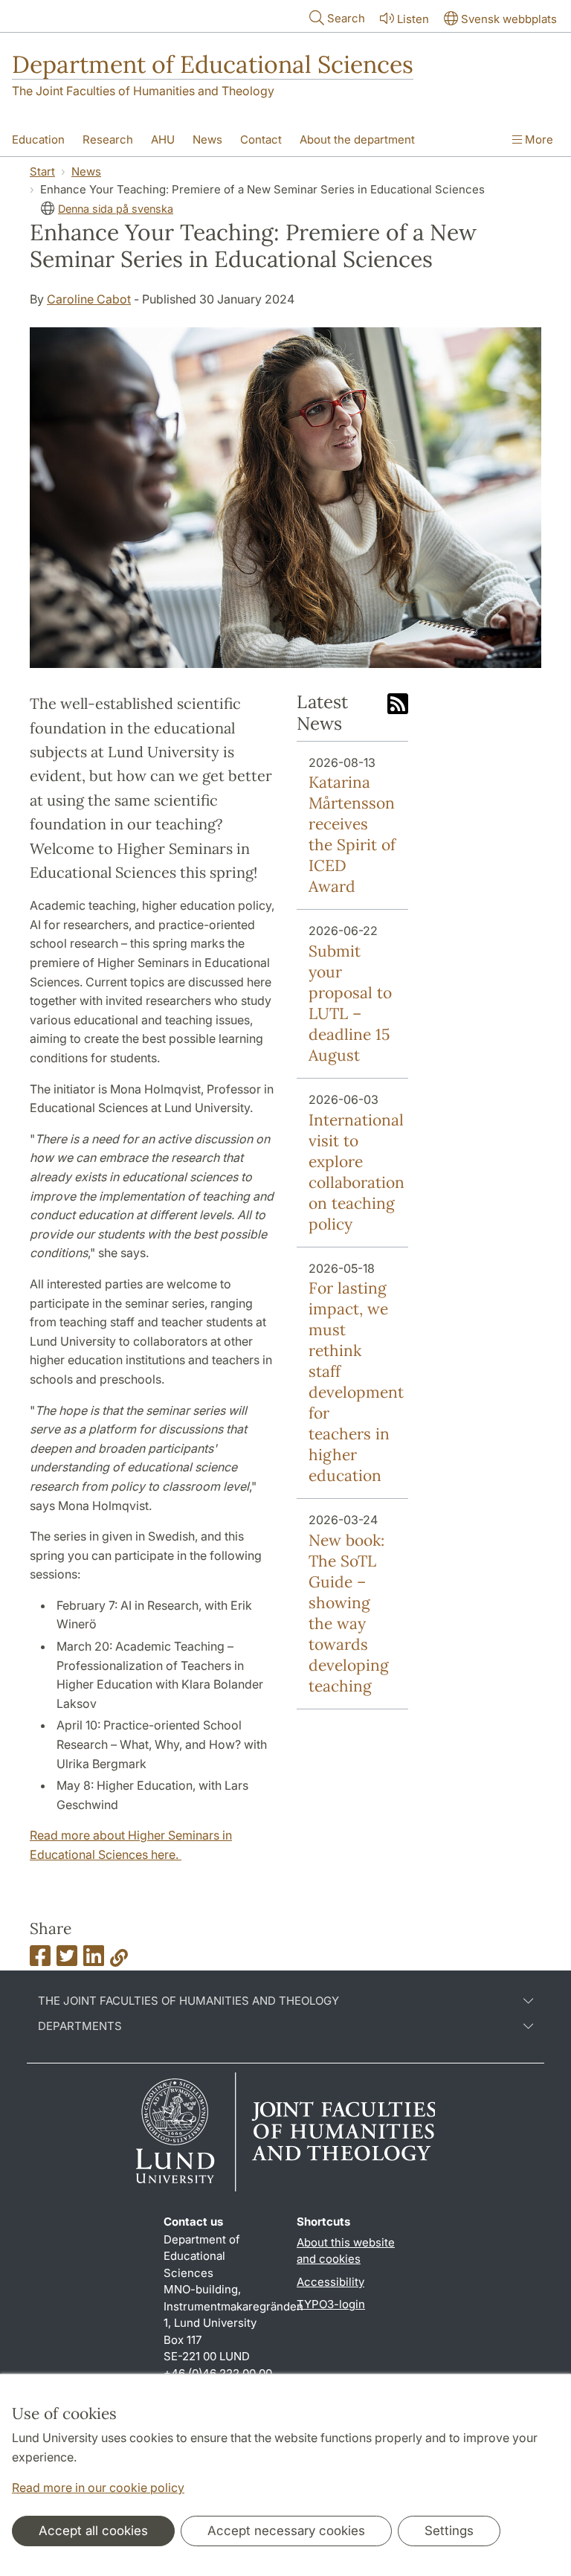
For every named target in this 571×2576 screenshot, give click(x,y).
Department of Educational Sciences (213, 64)
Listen (413, 19)
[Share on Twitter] (67, 1960)
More (538, 139)
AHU (163, 139)
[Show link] (119, 1960)
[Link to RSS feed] (398, 705)
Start (42, 171)
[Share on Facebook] (40, 1960)
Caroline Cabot (89, 299)
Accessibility (330, 2282)
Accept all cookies (93, 2531)
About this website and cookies (346, 2251)
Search (346, 18)
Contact (261, 139)
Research (108, 139)
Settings (449, 2531)
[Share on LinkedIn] (94, 1960)
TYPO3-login (331, 2304)
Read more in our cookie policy (98, 2487)
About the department (357, 139)
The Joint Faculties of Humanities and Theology (143, 91)
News (207, 139)
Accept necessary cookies (286, 2531)
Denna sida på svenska (116, 209)
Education (38, 139)
